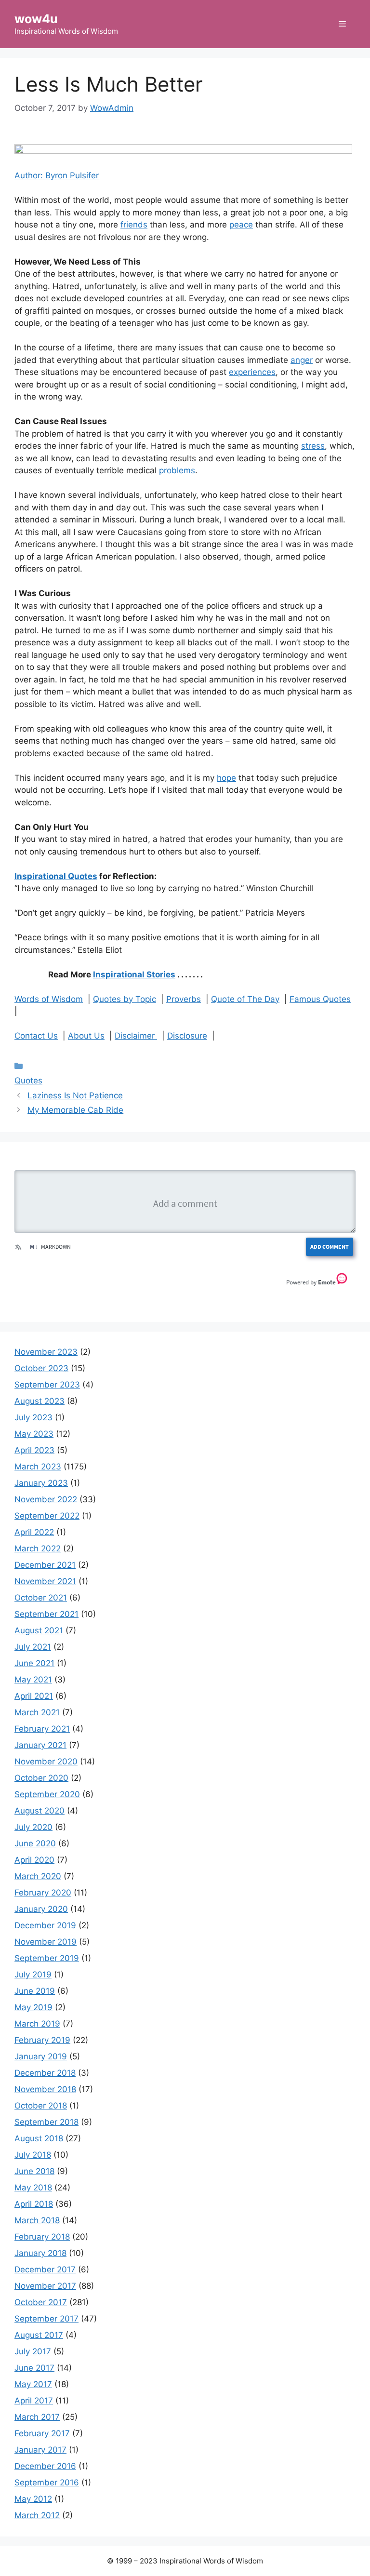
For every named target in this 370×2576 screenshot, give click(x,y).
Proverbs (184, 999)
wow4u (36, 19)
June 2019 (35, 1991)
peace (241, 225)
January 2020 (41, 1909)
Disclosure (187, 1036)
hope (226, 778)
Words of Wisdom (49, 999)
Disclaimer (136, 1036)
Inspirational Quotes (56, 876)
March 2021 (37, 1712)
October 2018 (41, 2106)
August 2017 (39, 2335)
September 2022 (47, 1516)
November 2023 (46, 1352)
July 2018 (33, 2155)
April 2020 (34, 1860)
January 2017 (40, 2450)
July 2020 (33, 1827)
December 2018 (45, 2073)
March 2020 (38, 1876)
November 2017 (45, 2286)
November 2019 (46, 1942)
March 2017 (37, 2417)
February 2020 (43, 1893)
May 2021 (33, 1680)
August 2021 (39, 1630)
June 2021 (34, 1663)
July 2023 (33, 1417)
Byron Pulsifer (72, 175)
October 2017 (41, 2302)
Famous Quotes (320, 999)
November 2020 (46, 1762)
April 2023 (34, 1450)
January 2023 (41, 1483)
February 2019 (42, 2040)
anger (302, 360)
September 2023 (47, 1385)
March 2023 (38, 1467)
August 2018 (39, 2138)
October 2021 (41, 1598)
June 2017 (34, 2368)
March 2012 (37, 2515)
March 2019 (37, 2024)
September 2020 (47, 1794)
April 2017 (34, 2401)
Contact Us (36, 1036)
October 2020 (41, 1778)
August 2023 (40, 1401)
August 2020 (40, 1811)
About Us (86, 1036)
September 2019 (47, 1958)
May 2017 (33, 2384)
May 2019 (33, 2007)
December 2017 (45, 2269)
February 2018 (42, 2237)
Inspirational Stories (134, 974)
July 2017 (33, 2351)
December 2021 (45, 1565)
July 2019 (33, 1975)
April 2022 (34, 1532)
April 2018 (34, 2204)
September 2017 (46, 2319)
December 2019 (45, 1925)
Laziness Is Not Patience (75, 1095)
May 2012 (33, 2499)
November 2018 (45, 2089)
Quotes (28, 1081)
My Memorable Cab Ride (75, 1110)
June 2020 (35, 1843)
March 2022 (38, 1548)
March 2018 (37, 2220)
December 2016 (45, 2466)
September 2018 (46, 2122)
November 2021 (45, 1581)
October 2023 (41, 1368)
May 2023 (34, 1434)
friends (134, 225)
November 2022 (46, 1499)
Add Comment (330, 1247)
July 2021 (33, 1647)
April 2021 (34, 1696)
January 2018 (40, 2253)
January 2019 (41, 2056)
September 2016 (47, 2483)
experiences (252, 372)
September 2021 (46, 1614)
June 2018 (34, 2171)
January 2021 (40, 1745)
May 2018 (33, 2188)
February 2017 (42, 2433)
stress (313, 446)
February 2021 (42, 1729)
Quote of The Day (245, 999)
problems (177, 470)
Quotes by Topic (125, 999)
